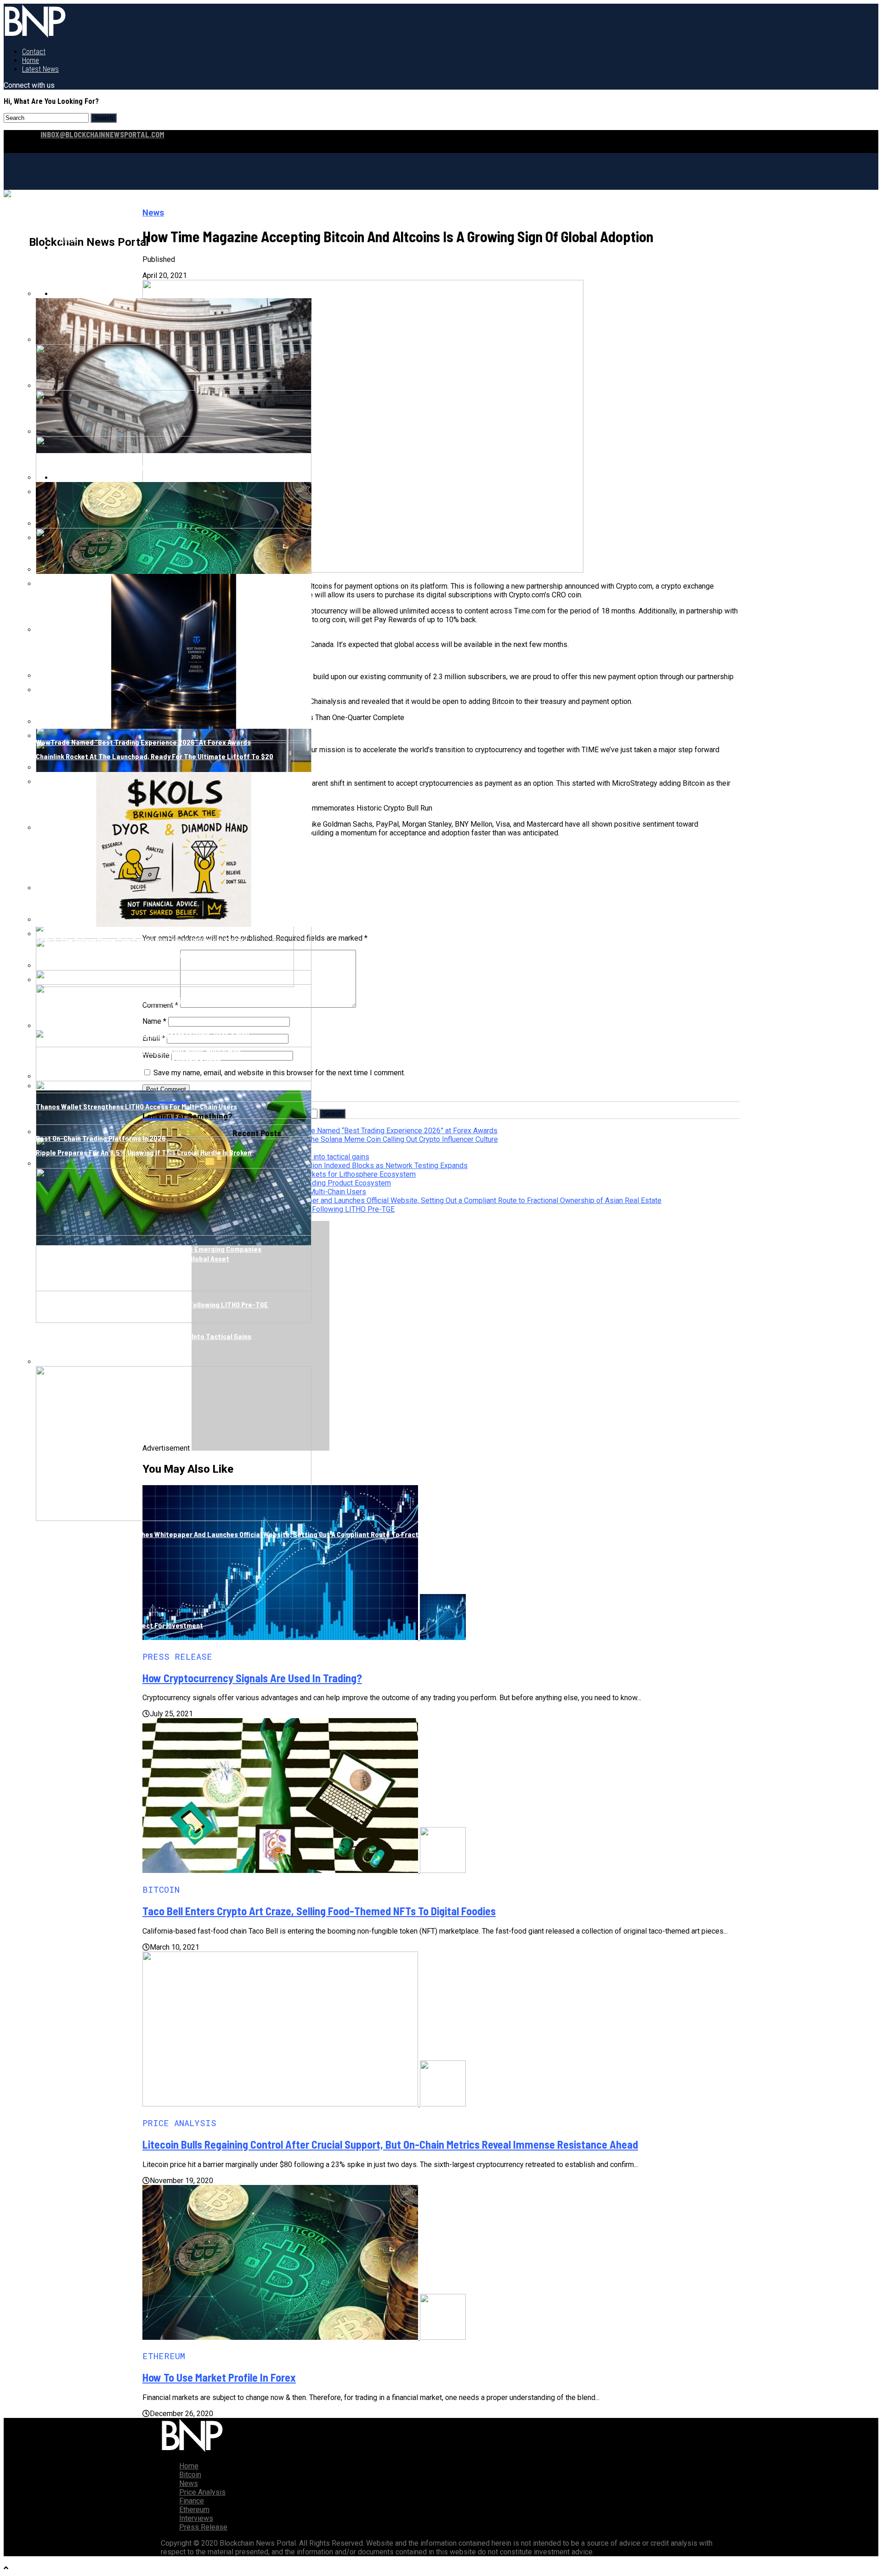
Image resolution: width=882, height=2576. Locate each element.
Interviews (196, 2518)
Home (31, 60)
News (189, 2483)
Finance (192, 2501)
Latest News (40, 69)
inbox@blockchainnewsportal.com (102, 134)
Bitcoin (72, 247)
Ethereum (194, 2510)
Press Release (203, 2527)
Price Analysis (202, 2492)
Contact (34, 52)
